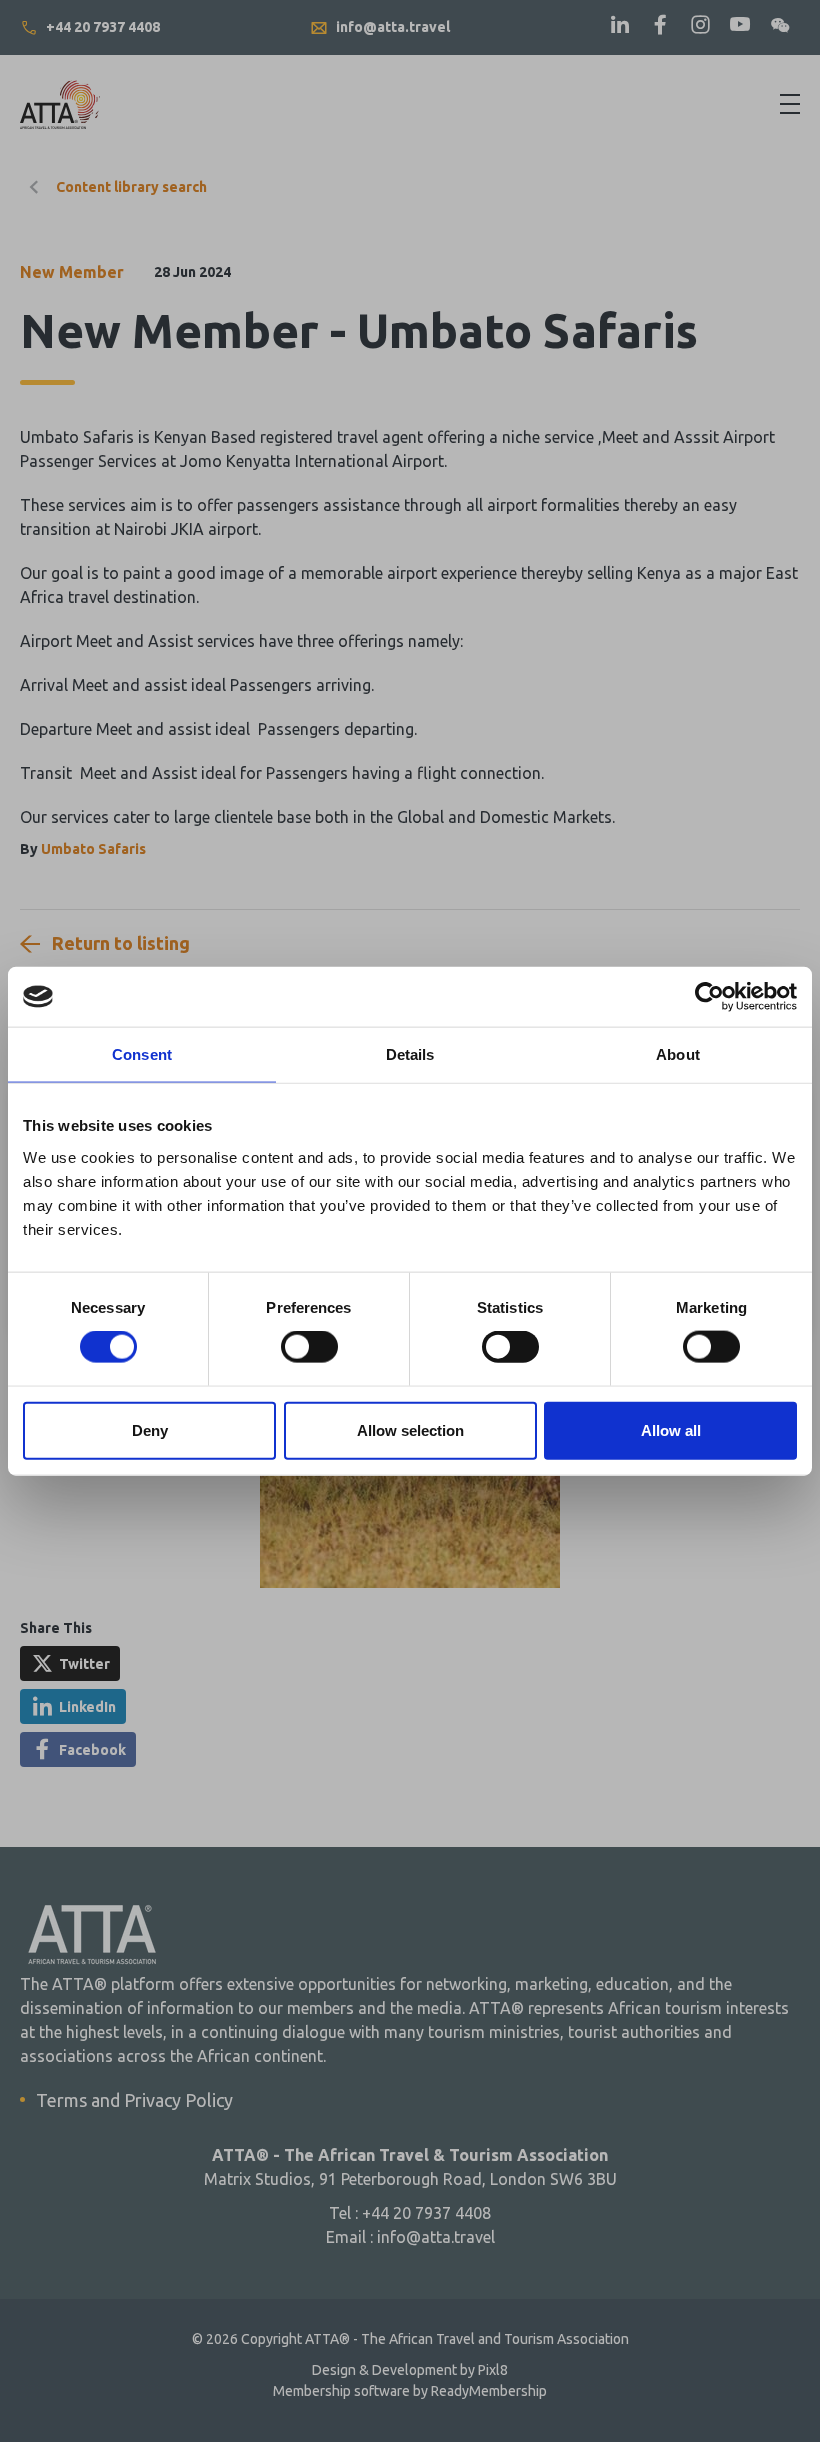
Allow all (671, 1429)
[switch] (309, 1347)
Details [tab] (410, 1054)
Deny (150, 1429)
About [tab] (678, 1054)
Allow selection (410, 1429)
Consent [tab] (142, 1054)
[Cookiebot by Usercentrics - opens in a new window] (709, 997)
